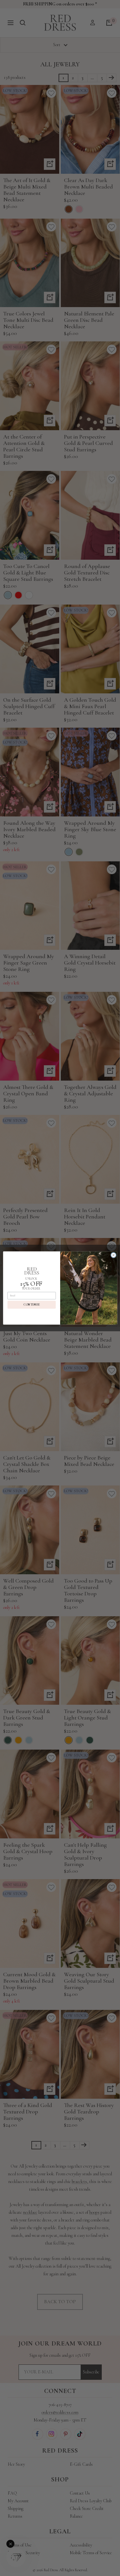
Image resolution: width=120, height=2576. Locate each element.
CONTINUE (32, 1305)
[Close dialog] (113, 1255)
